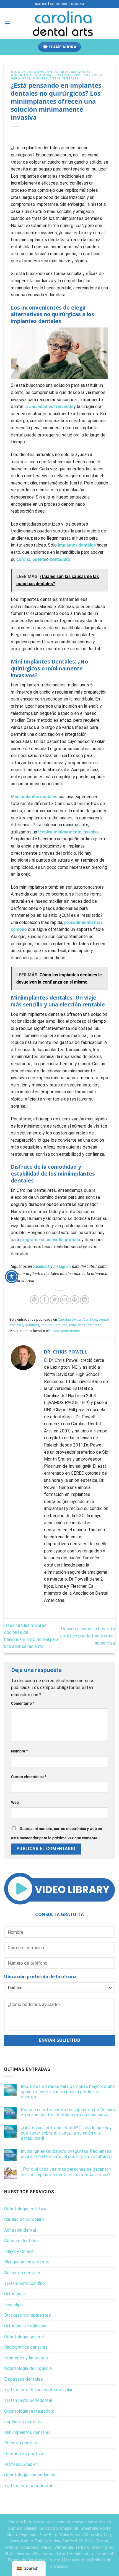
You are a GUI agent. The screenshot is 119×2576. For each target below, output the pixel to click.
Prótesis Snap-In (21, 2464)
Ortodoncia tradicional (26, 2326)
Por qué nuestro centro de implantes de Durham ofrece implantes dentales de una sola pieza (68, 2112)
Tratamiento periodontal (28, 2400)
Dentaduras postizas (51, 75)
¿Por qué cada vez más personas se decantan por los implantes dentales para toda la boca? (66, 2172)
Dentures (32, 1325)
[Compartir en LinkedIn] (85, 1300)
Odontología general (24, 2337)
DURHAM (77, 4)
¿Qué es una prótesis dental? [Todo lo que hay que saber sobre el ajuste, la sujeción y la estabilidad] (66, 2133)
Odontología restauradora (29, 2411)
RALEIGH (41, 4)
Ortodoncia (15, 2294)
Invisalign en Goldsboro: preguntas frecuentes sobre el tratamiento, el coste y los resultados (67, 2154)
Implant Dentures (54, 1325)
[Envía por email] (65, 1300)
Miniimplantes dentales (55, 78)
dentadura (60, 559)
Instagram (62, 1266)
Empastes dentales (24, 2379)
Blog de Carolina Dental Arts (40, 72)
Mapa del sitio (77, 2560)
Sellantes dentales (23, 2273)
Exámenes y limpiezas (26, 2358)
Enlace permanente (65, 1331)
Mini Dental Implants (85, 1325)
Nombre (19, 1751)
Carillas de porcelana (24, 2219)
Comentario (23, 1703)
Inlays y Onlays (19, 2251)
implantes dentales (77, 545)
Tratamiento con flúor (25, 2283)
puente (39, 559)
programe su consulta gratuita (50, 1240)
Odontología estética (25, 2209)
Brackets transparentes (28, 2315)
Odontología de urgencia (28, 2368)
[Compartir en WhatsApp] (34, 1300)
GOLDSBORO (59, 4)
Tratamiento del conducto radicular (38, 2390)
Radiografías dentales (26, 2347)
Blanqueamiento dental (27, 2262)
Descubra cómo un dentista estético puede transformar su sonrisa (87, 1636)
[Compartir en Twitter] (54, 1300)
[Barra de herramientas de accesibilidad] (12, 1277)
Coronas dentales (21, 2241)
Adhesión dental (20, 2230)
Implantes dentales (23, 2422)
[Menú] (7, 23)
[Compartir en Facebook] (44, 1300)
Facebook (41, 1266)
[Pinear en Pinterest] (75, 1300)
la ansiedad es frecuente (49, 407)
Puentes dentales (22, 2443)
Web (15, 1803)
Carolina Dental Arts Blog (77, 1319)
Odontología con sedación (30, 2475)
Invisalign (13, 2305)
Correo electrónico (29, 1777)
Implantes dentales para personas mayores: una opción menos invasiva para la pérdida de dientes (68, 2092)
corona (24, 559)
